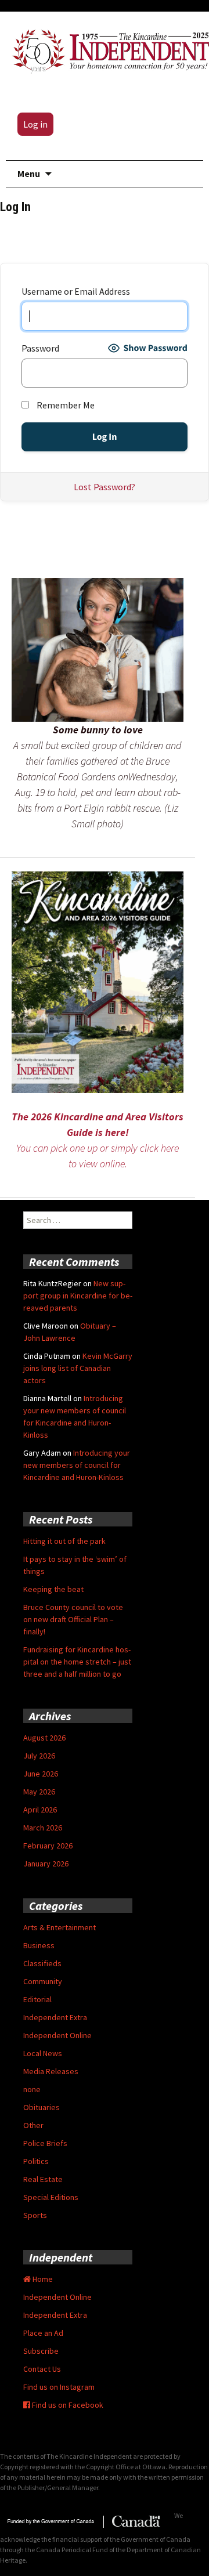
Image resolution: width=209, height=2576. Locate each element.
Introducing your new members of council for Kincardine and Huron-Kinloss (77, 1465)
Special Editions (51, 2197)
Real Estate (43, 2179)
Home (42, 2279)
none (32, 2089)
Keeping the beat (53, 1589)
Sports (35, 2215)
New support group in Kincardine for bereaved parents (78, 1296)
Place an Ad (43, 2333)
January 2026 (46, 1864)
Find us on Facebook (67, 2405)
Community (43, 1981)
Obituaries (42, 2107)
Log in (35, 124)
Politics (36, 2161)
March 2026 (43, 1828)
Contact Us (42, 2369)
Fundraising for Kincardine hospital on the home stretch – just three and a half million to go (77, 1662)
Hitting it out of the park (64, 1541)
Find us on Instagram (59, 2387)
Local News (43, 2053)
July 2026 (39, 1756)
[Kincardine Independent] (107, 49)
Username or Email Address (76, 291)
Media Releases (51, 2071)
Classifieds (42, 1963)
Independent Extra (55, 2017)
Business (39, 1945)
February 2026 (48, 1846)
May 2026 (39, 1792)
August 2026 (44, 1738)
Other (33, 2125)
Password (40, 348)
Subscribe (41, 2351)
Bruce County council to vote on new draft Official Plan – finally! (73, 1619)
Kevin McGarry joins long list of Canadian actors (78, 1368)
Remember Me (65, 405)
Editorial (37, 1999)
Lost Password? (105, 487)
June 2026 (41, 1774)
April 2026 (40, 1810)
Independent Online (57, 2035)
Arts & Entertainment (60, 1927)
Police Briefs (45, 2143)
